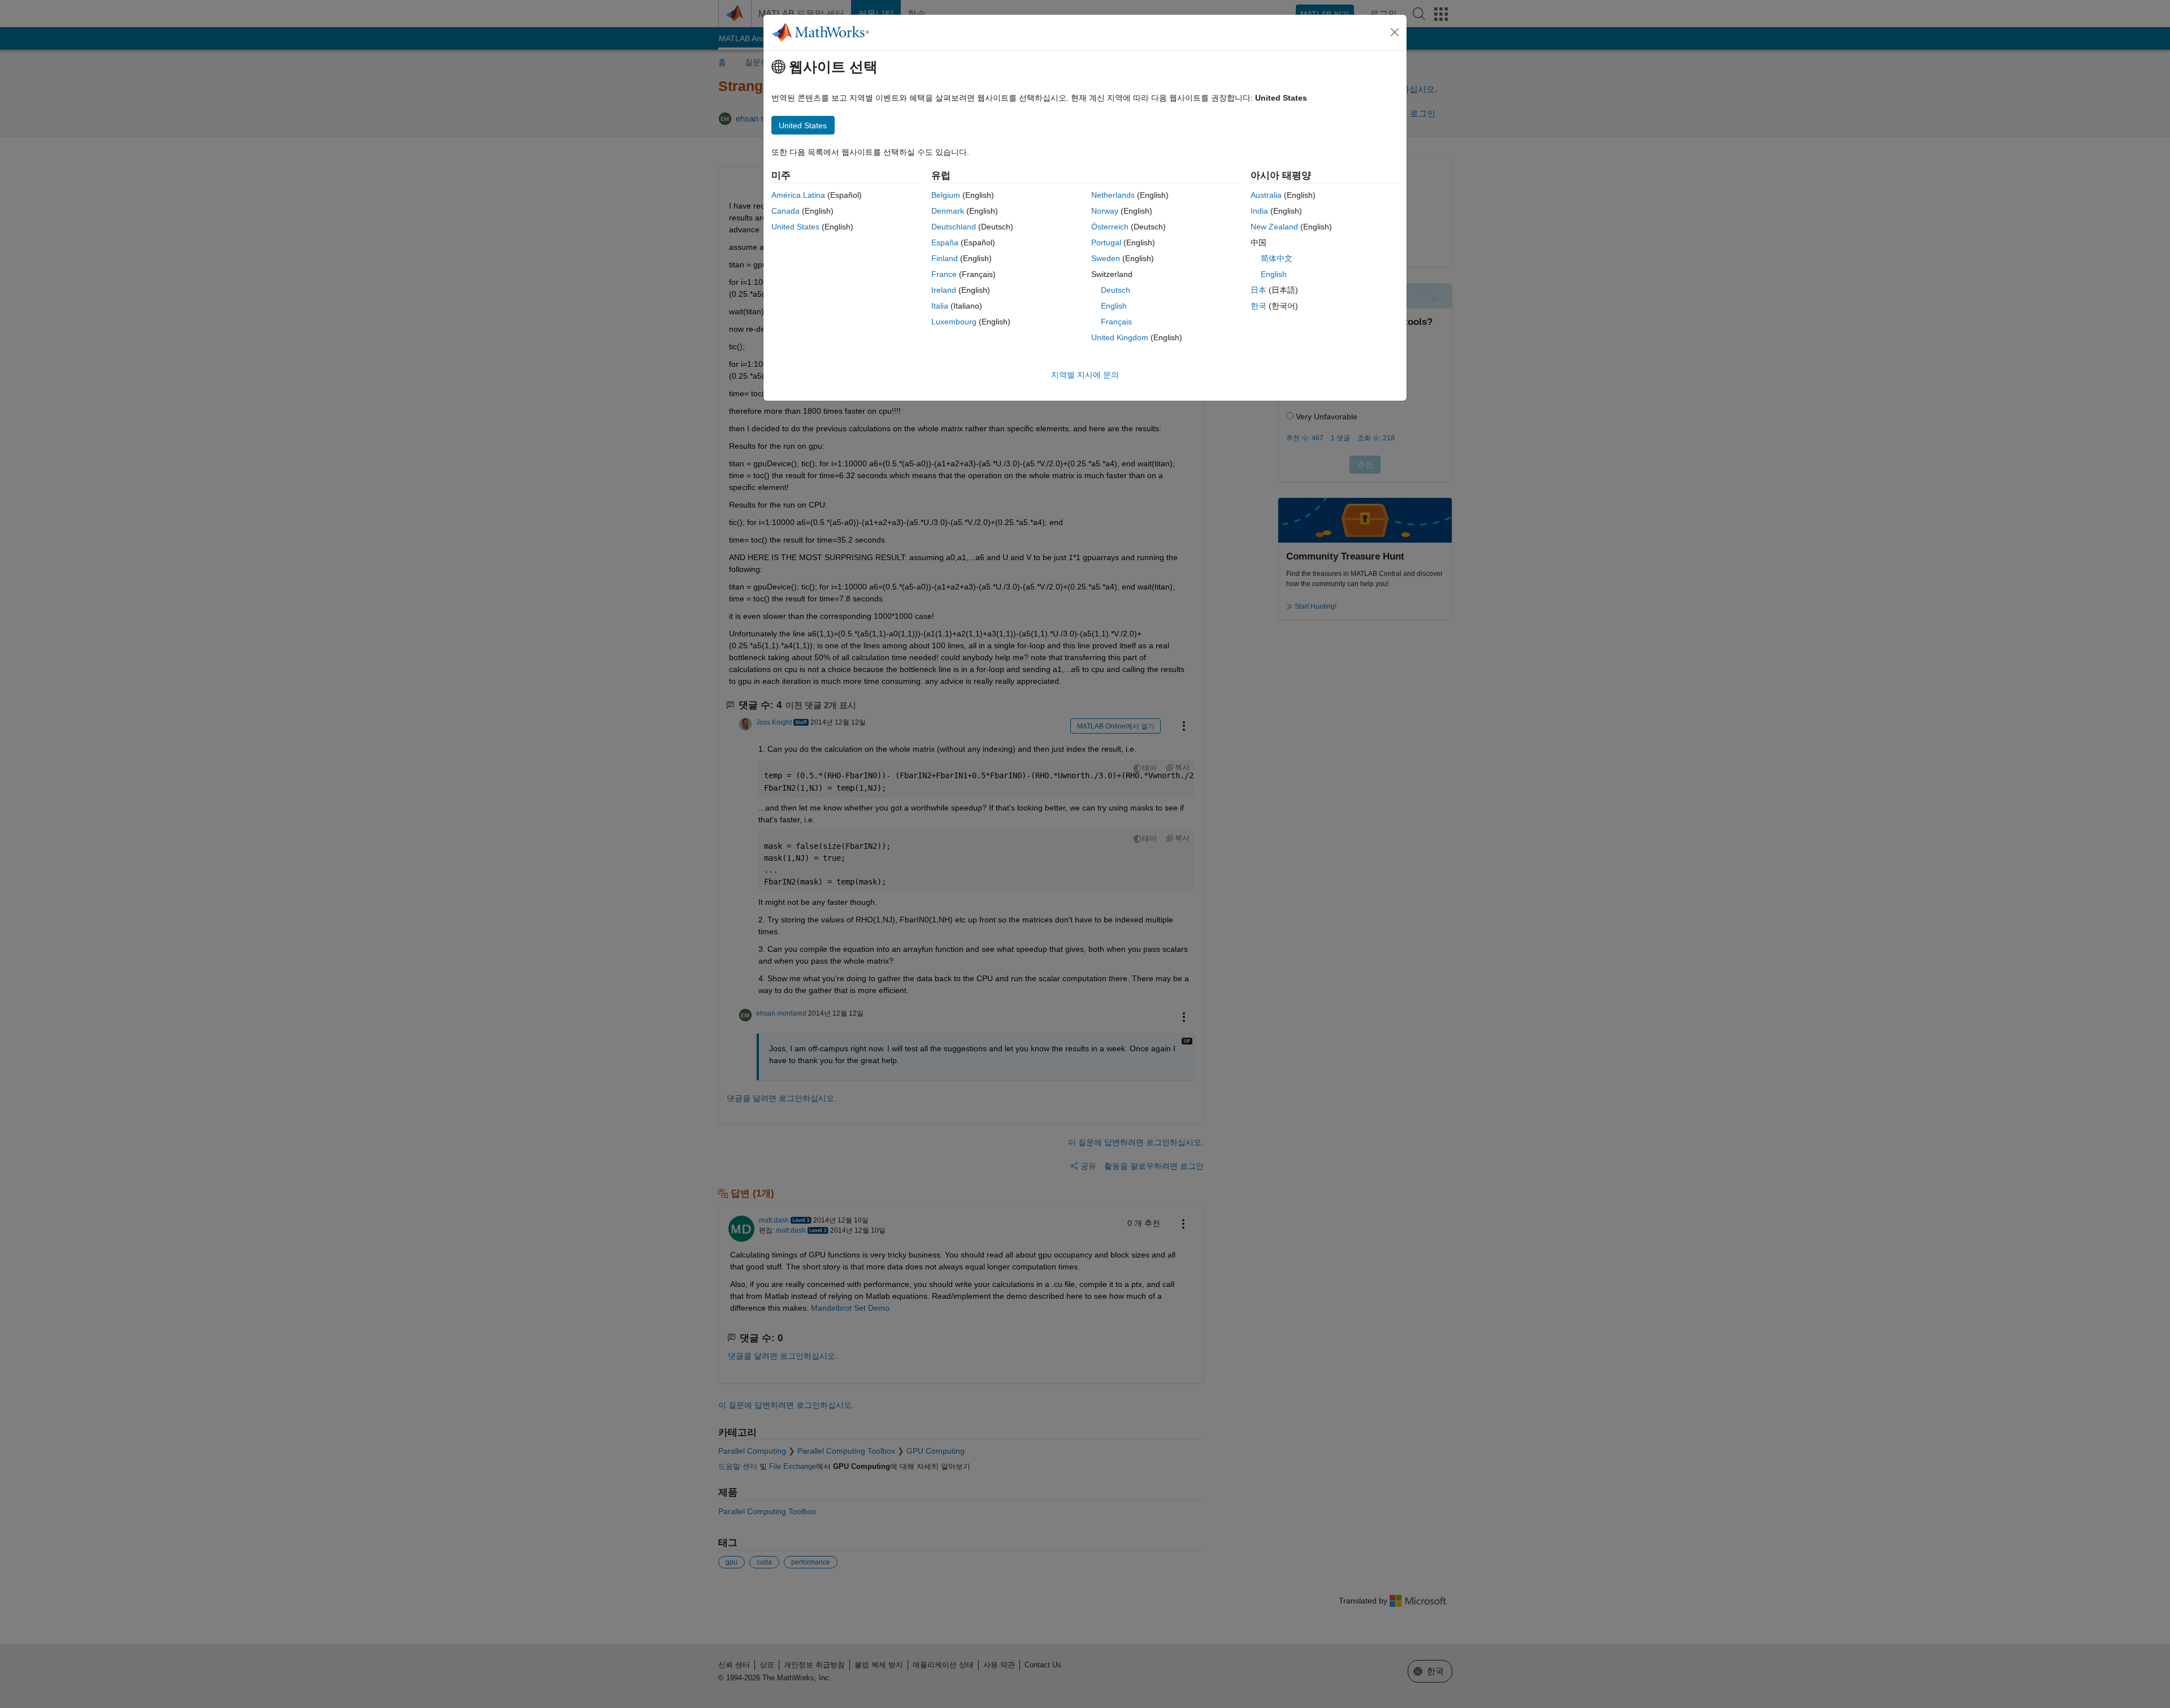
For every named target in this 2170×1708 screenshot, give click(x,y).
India (1259, 211)
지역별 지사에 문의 (1085, 375)
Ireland (944, 290)
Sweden (1106, 258)
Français (1116, 322)
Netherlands (1113, 195)
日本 (1258, 290)
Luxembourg (954, 322)
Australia (1266, 195)
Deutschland (954, 227)
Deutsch (1116, 290)
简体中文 (1277, 258)
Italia (940, 306)
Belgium (946, 195)
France (944, 274)
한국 (1258, 306)
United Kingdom (1120, 337)
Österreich (1110, 227)
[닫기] (1395, 32)
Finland (945, 258)
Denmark (948, 211)
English (1114, 306)
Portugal (1106, 242)
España (945, 242)
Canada (785, 211)
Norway (1105, 211)
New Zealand (1274, 227)
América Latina (798, 195)
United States (795, 227)
